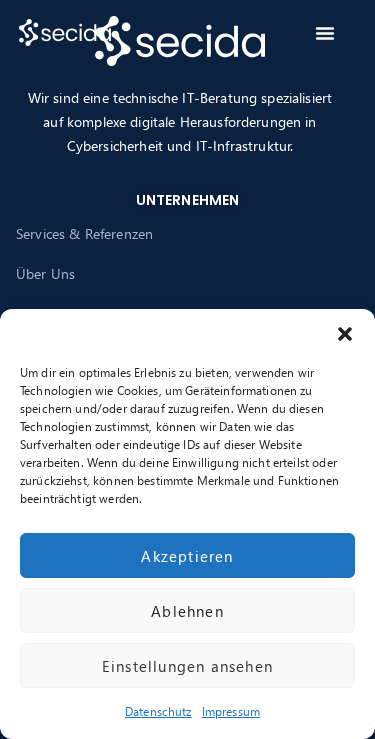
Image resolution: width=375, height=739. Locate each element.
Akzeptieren (187, 556)
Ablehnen (187, 611)
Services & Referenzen (84, 233)
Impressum (231, 711)
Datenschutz (158, 711)
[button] (345, 334)
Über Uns (45, 273)
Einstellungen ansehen (187, 666)
